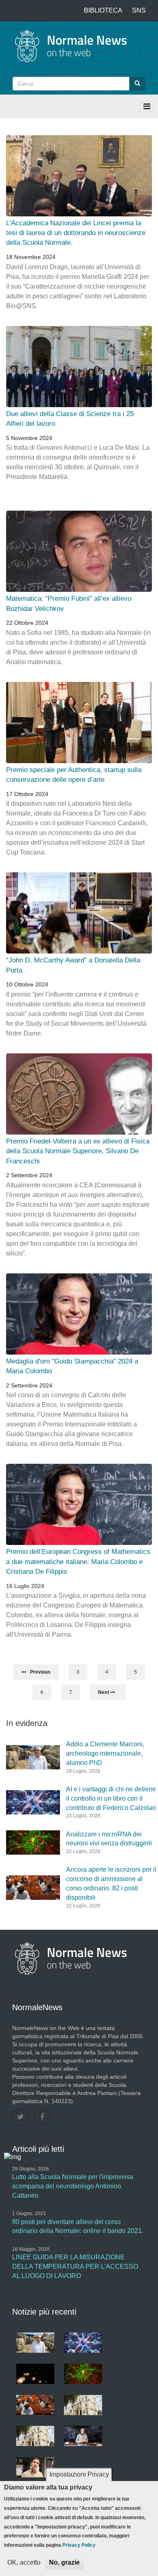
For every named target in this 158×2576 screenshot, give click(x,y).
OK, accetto (24, 2562)
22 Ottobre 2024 (27, 623)
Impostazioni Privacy (79, 2474)
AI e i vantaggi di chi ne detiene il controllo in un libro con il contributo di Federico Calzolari (111, 1798)
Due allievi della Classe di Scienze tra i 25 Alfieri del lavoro (70, 419)
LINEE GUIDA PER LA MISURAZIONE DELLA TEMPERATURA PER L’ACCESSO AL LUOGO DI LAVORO (75, 2266)
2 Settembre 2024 (29, 1175)
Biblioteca (103, 10)
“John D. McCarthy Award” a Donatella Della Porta (73, 965)
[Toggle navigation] (147, 107)
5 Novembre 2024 (29, 438)
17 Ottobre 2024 (27, 794)
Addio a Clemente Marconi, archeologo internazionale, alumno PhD (105, 1753)
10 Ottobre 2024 (27, 984)
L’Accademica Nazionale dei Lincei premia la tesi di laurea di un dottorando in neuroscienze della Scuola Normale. (76, 233)
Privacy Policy (79, 2545)
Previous (38, 1672)
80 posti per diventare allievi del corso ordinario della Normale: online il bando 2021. (78, 2226)
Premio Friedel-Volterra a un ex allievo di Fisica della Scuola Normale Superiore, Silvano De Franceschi (78, 1151)
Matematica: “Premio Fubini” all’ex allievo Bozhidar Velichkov (69, 603)
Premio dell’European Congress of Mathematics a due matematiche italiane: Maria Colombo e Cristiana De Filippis (78, 1562)
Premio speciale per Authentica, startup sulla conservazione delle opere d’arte (74, 775)
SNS (139, 10)
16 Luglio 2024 (25, 1586)
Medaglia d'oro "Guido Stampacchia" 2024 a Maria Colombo (72, 1366)
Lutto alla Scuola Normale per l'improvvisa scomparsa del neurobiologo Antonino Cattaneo (73, 2186)
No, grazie (64, 2562)
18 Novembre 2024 (31, 257)
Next (104, 1692)
